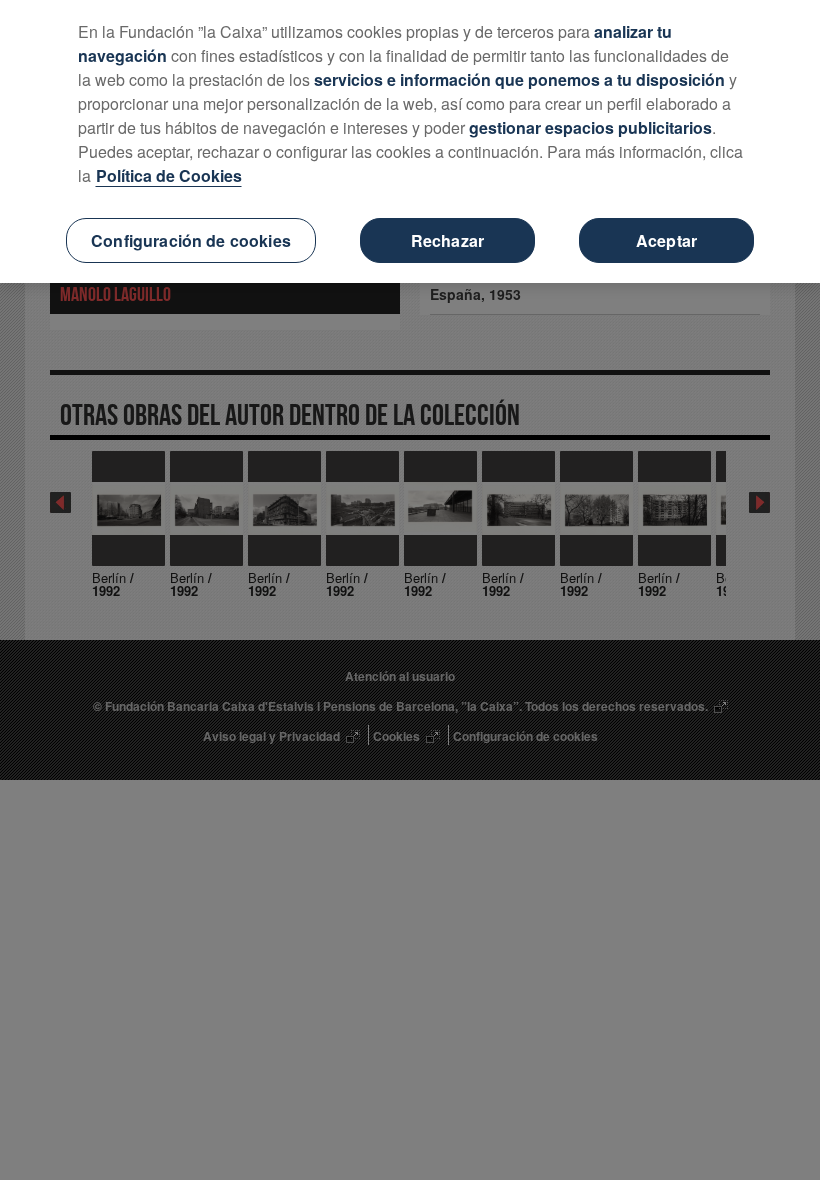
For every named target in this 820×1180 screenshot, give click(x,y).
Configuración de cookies (191, 240)
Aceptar (666, 240)
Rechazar (447, 240)
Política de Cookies (169, 175)
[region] (410, 141)
